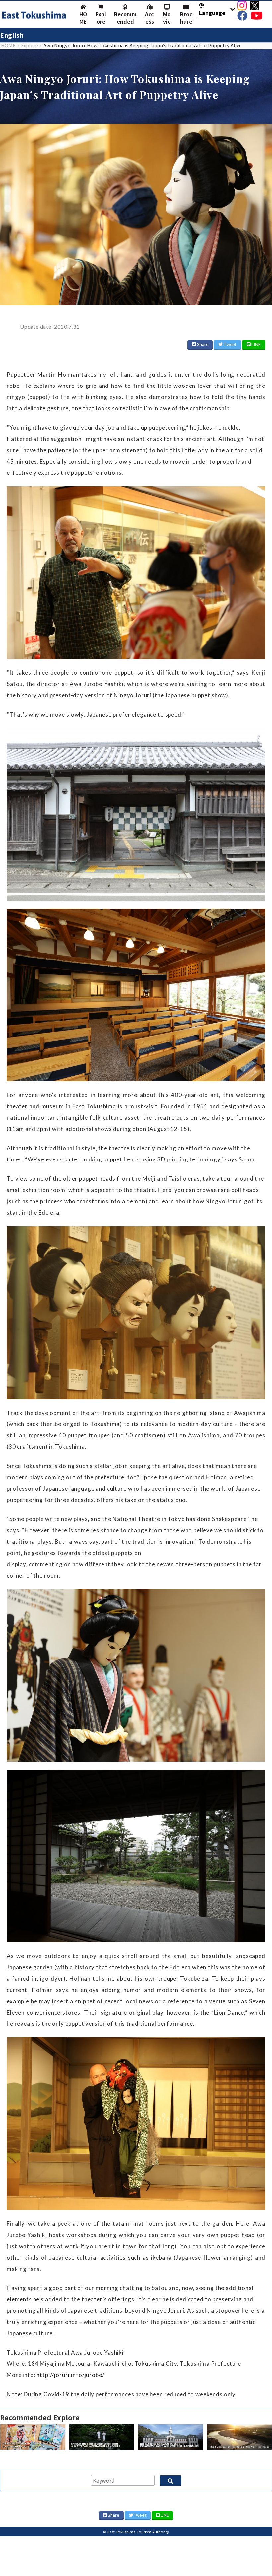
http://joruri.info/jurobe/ (70, 2375)
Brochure (186, 18)
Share (202, 344)
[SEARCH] (170, 2481)
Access (149, 18)
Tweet (230, 344)
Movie (167, 18)
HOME (83, 18)
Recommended (125, 18)
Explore (101, 18)
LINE (256, 344)
